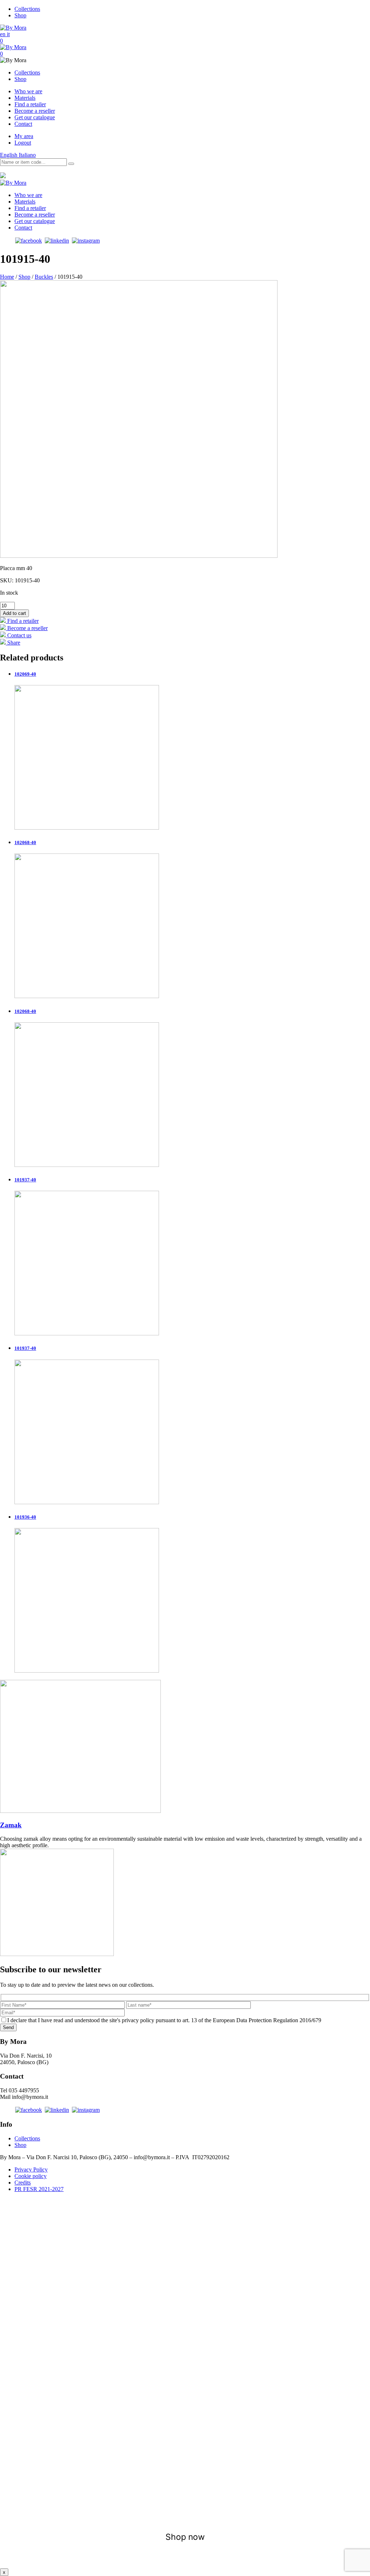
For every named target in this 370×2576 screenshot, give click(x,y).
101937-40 (25, 1180)
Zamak (11, 1825)
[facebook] (29, 241)
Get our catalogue (35, 117)
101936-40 (25, 1517)
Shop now (185, 2537)
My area (24, 136)
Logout (23, 143)
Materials (25, 98)
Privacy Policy (31, 2170)
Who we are (28, 91)
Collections (27, 9)
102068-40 (25, 842)
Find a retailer (30, 104)
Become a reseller (35, 111)
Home (7, 277)
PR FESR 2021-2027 (39, 2189)
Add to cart (14, 613)
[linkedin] (57, 241)
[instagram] (86, 241)
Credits (23, 2183)
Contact (23, 124)
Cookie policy (31, 2176)
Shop (20, 15)
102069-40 (25, 674)
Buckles (44, 277)
